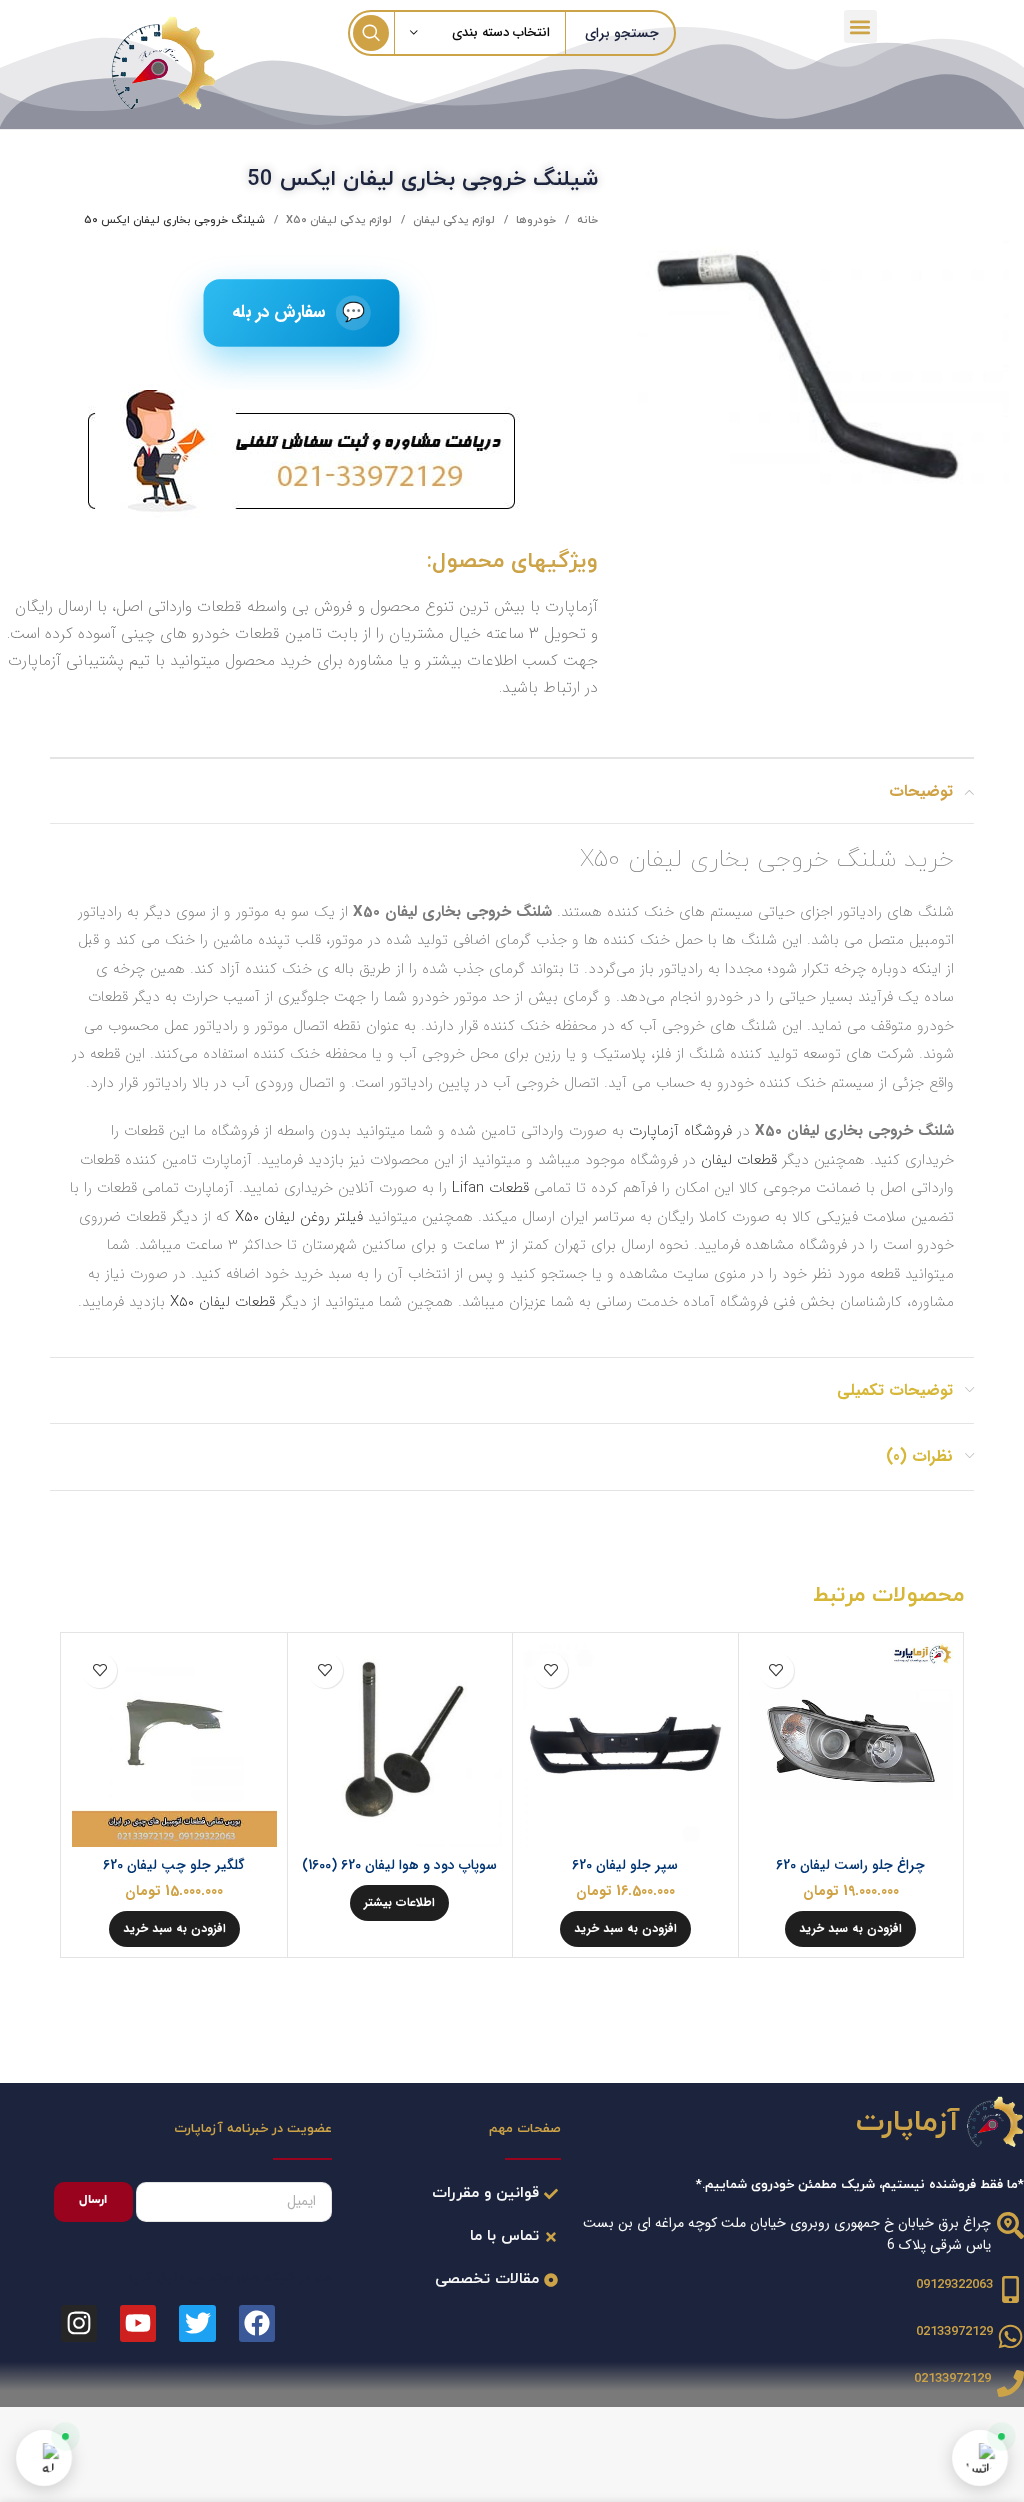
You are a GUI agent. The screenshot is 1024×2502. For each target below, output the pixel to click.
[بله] (44, 2458)
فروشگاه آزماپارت (680, 1131)
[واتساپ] (980, 2458)
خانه (586, 220)
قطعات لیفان (739, 1160)
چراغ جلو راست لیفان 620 (850, 1865)
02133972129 (954, 2332)
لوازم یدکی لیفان (452, 220)
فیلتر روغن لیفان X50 (299, 1217)
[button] (860, 26)
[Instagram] (79, 2323)
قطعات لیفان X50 (222, 1302)
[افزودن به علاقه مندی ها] (776, 1670)
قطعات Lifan (490, 1188)
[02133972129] (1010, 2336)
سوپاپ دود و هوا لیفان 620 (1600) (399, 1865)
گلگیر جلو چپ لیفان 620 (174, 1865)
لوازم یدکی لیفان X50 (337, 220)
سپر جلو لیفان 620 (625, 1865)
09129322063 (954, 2285)
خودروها (534, 220)
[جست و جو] (371, 33)
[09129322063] (1010, 2289)
